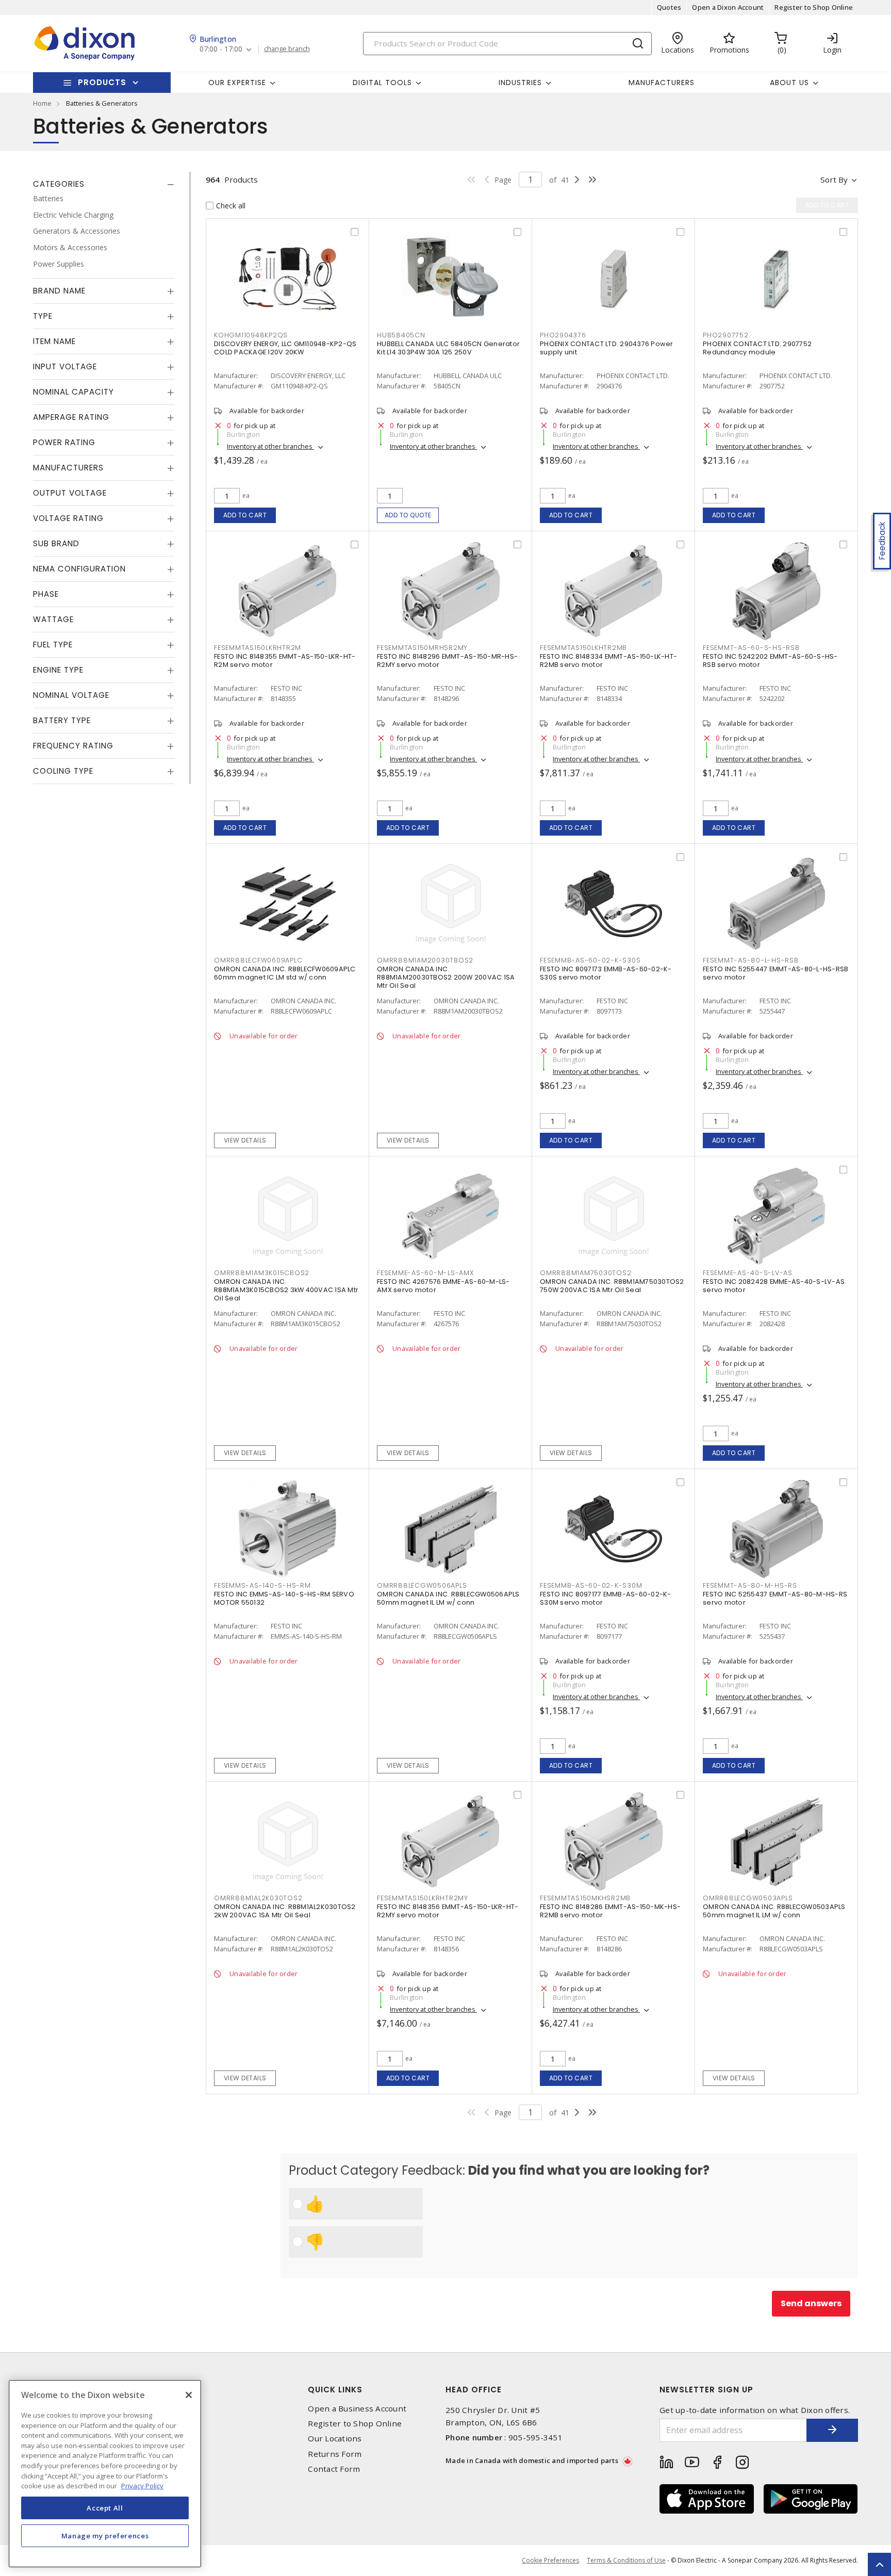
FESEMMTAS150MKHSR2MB (585, 1898)
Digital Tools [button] (382, 83)
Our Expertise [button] (237, 83)
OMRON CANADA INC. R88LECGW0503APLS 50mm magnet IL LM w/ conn (774, 1911)
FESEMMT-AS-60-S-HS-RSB (751, 648)
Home (42, 103)
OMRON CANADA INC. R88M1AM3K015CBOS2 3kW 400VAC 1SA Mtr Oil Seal (286, 1290)
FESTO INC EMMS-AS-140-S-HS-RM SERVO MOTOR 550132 (284, 1598)
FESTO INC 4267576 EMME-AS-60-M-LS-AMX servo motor (443, 1286)
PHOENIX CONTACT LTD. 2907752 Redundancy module (757, 348)
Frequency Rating (73, 746)
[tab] (104, 184)
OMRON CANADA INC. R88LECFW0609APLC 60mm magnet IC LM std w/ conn (285, 973)
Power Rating (64, 442)
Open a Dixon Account (728, 7)
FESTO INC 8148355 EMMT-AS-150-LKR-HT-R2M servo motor (285, 661)
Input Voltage (65, 366)
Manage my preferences (105, 2536)
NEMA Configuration (79, 569)
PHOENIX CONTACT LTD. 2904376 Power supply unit (607, 348)
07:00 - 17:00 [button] (221, 49)
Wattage (53, 619)
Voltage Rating (68, 518)
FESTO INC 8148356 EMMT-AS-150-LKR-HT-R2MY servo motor (448, 1911)
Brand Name (59, 291)
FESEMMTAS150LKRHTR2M (258, 648)
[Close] (189, 2395)
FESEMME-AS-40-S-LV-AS (748, 1273)
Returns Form (335, 2454)
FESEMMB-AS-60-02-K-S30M (591, 1585)
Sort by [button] (834, 180)
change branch (287, 49)
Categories (59, 184)
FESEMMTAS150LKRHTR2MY (423, 1898)
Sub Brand (56, 543)
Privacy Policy (142, 2486)
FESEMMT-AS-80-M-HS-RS (750, 1585)
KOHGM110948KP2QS (251, 335)
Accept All (105, 2508)
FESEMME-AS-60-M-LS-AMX (425, 1273)
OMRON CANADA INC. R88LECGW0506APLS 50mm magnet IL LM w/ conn (448, 1598)
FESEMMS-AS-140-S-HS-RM (262, 1585)
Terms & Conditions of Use (626, 2560)
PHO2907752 (726, 335)
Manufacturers (662, 83)
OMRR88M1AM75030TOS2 (585, 1273)
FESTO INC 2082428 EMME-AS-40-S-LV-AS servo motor (774, 1286)
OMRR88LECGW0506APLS (422, 1585)
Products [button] (102, 82)
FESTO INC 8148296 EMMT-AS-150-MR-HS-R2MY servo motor (447, 661)
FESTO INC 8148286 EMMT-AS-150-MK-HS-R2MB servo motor (610, 1911)
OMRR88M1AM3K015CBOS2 (262, 1273)
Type (43, 316)
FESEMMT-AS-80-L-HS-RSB (751, 960)
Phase (46, 594)
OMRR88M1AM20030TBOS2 (425, 960)
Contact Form (334, 2469)
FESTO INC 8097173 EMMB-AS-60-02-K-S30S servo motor (606, 973)
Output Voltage (70, 493)
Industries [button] (520, 83)
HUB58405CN (401, 335)
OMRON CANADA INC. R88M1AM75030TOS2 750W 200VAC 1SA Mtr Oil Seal (612, 1286)
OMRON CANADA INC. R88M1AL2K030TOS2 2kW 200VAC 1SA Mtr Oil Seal (285, 1911)
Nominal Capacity (73, 392)
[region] (105, 2474)
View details (245, 1140)
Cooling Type (63, 771)
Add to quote (408, 515)
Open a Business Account (357, 2409)
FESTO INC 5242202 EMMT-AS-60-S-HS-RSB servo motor (770, 661)
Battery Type (62, 720)
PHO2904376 (563, 335)
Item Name (54, 341)
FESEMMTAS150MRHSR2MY (422, 648)
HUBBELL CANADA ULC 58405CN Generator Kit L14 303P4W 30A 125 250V (448, 348)
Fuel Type (53, 645)
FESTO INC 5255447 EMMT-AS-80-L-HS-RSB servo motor (775, 973)
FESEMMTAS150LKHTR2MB (583, 648)
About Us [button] (789, 83)
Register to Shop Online (814, 7)
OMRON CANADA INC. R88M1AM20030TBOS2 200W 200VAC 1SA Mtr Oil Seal (446, 977)
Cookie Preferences (550, 2561)
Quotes (669, 7)
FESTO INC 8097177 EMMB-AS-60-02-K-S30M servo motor (606, 1598)
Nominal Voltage (71, 695)
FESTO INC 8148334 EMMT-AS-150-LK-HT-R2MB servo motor (608, 661)
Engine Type (58, 670)
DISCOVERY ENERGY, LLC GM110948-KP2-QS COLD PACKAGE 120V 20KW (285, 348)
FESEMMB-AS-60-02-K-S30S (590, 960)
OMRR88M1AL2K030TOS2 (258, 1898)
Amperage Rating (71, 417)
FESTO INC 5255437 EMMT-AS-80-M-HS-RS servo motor (775, 1598)
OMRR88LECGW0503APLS (748, 1898)
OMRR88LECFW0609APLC (258, 960)
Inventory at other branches (270, 446)
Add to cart (245, 515)
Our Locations (335, 2439)
